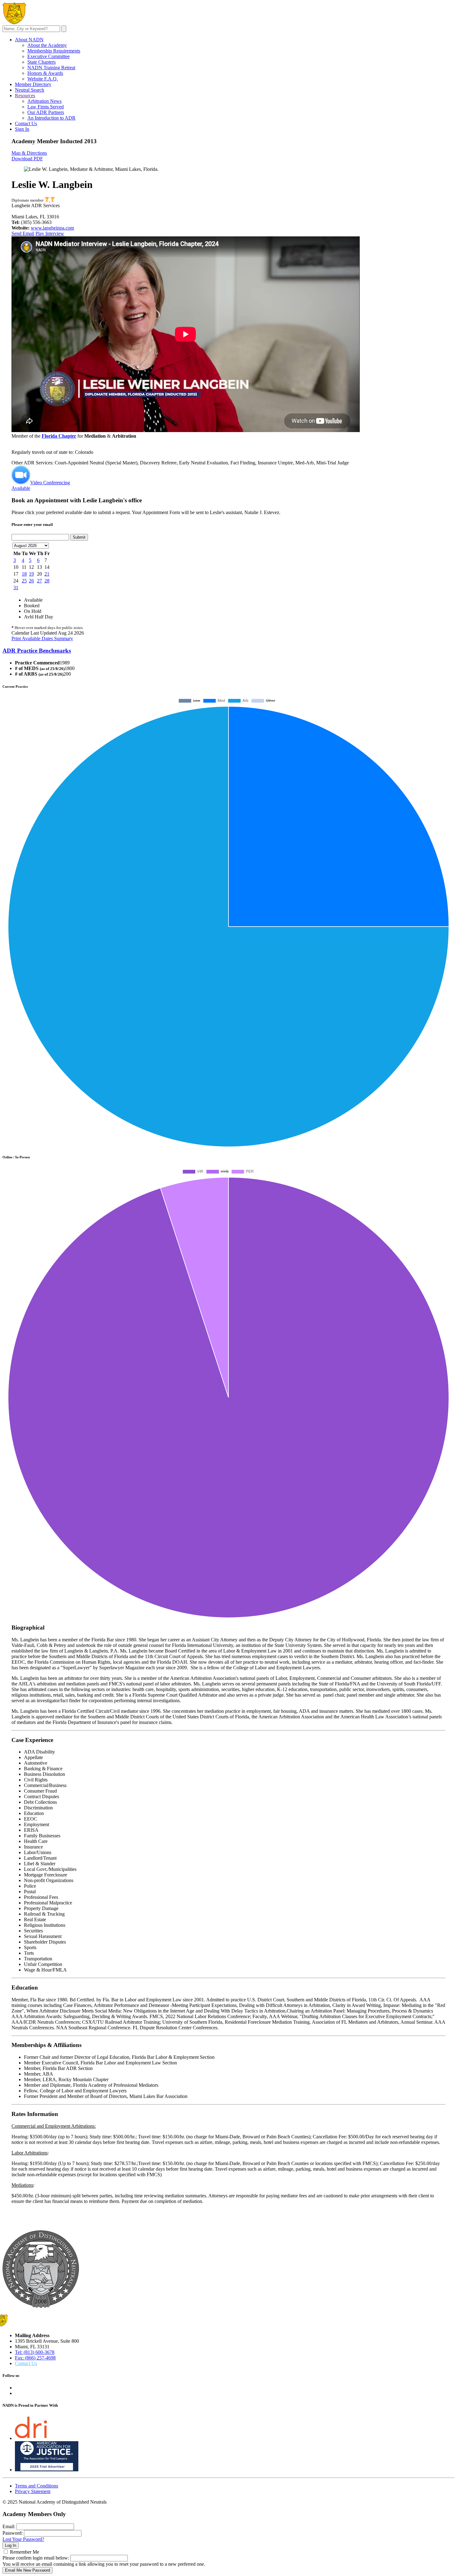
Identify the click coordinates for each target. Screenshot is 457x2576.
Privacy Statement (33, 2491)
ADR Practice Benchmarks (37, 651)
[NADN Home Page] (41, 2306)
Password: (13, 2533)
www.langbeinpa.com (52, 228)
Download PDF (27, 159)
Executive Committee (48, 56)
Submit (79, 537)
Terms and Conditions (37, 2486)
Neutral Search (30, 90)
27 (39, 581)
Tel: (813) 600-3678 (35, 2352)
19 (31, 574)
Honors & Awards (45, 73)
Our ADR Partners (46, 112)
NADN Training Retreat (51, 68)
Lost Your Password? (23, 2539)
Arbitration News (44, 101)
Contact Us (26, 123)
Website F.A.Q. (43, 79)
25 (24, 581)
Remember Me (25, 2552)
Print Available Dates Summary (42, 638)
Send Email (23, 233)
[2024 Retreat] (52, 200)
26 (31, 581)
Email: (9, 2526)
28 (47, 581)
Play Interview (50, 233)
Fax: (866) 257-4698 (35, 2358)
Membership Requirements (54, 51)
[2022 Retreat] (47, 200)
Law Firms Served (46, 107)
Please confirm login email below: (36, 2558)
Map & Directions (29, 153)
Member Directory (33, 84)
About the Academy (47, 45)
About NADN (29, 40)
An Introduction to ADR (51, 118)
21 (47, 574)
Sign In (22, 129)
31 (16, 588)
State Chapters (42, 62)
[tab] (228, 651)
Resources (25, 96)
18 (24, 574)
